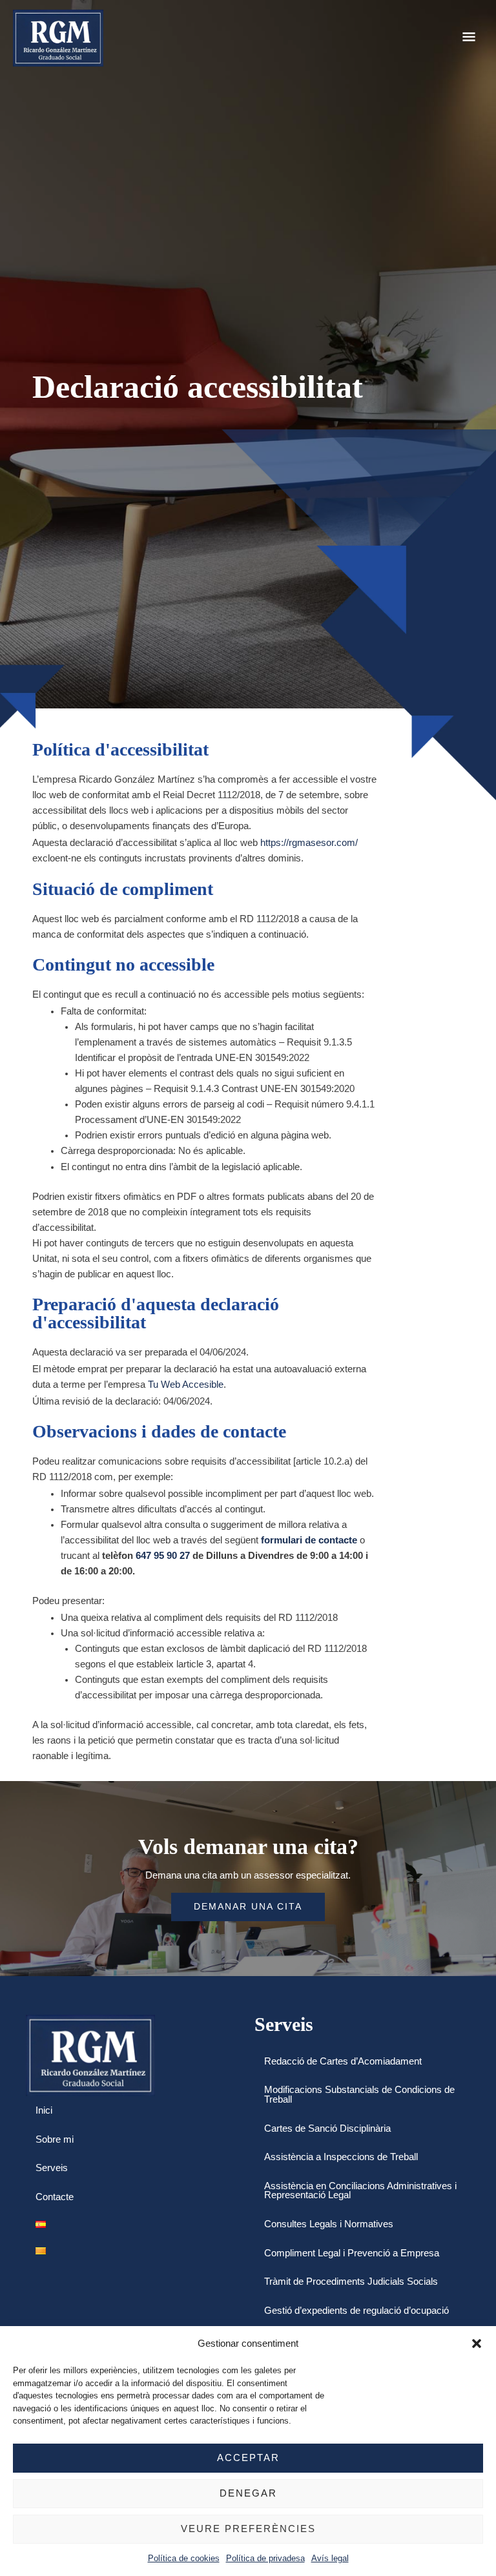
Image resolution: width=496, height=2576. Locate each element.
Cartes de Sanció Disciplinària (327, 2128)
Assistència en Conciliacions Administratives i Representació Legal (360, 2191)
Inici (44, 2110)
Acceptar (248, 2458)
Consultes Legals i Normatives (329, 2224)
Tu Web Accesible (186, 1385)
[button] (477, 2344)
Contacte (55, 2197)
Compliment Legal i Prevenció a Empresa (352, 2253)
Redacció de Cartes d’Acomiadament (343, 2061)
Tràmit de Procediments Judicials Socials (351, 2282)
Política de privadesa (265, 2558)
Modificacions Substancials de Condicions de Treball (359, 2095)
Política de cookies (184, 2558)
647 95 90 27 (163, 1556)
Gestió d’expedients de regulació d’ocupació (356, 2311)
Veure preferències (248, 2529)
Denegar (248, 2493)
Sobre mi (55, 2139)
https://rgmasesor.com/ (309, 843)
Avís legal (330, 2558)
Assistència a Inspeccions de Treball (341, 2157)
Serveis (52, 2168)
